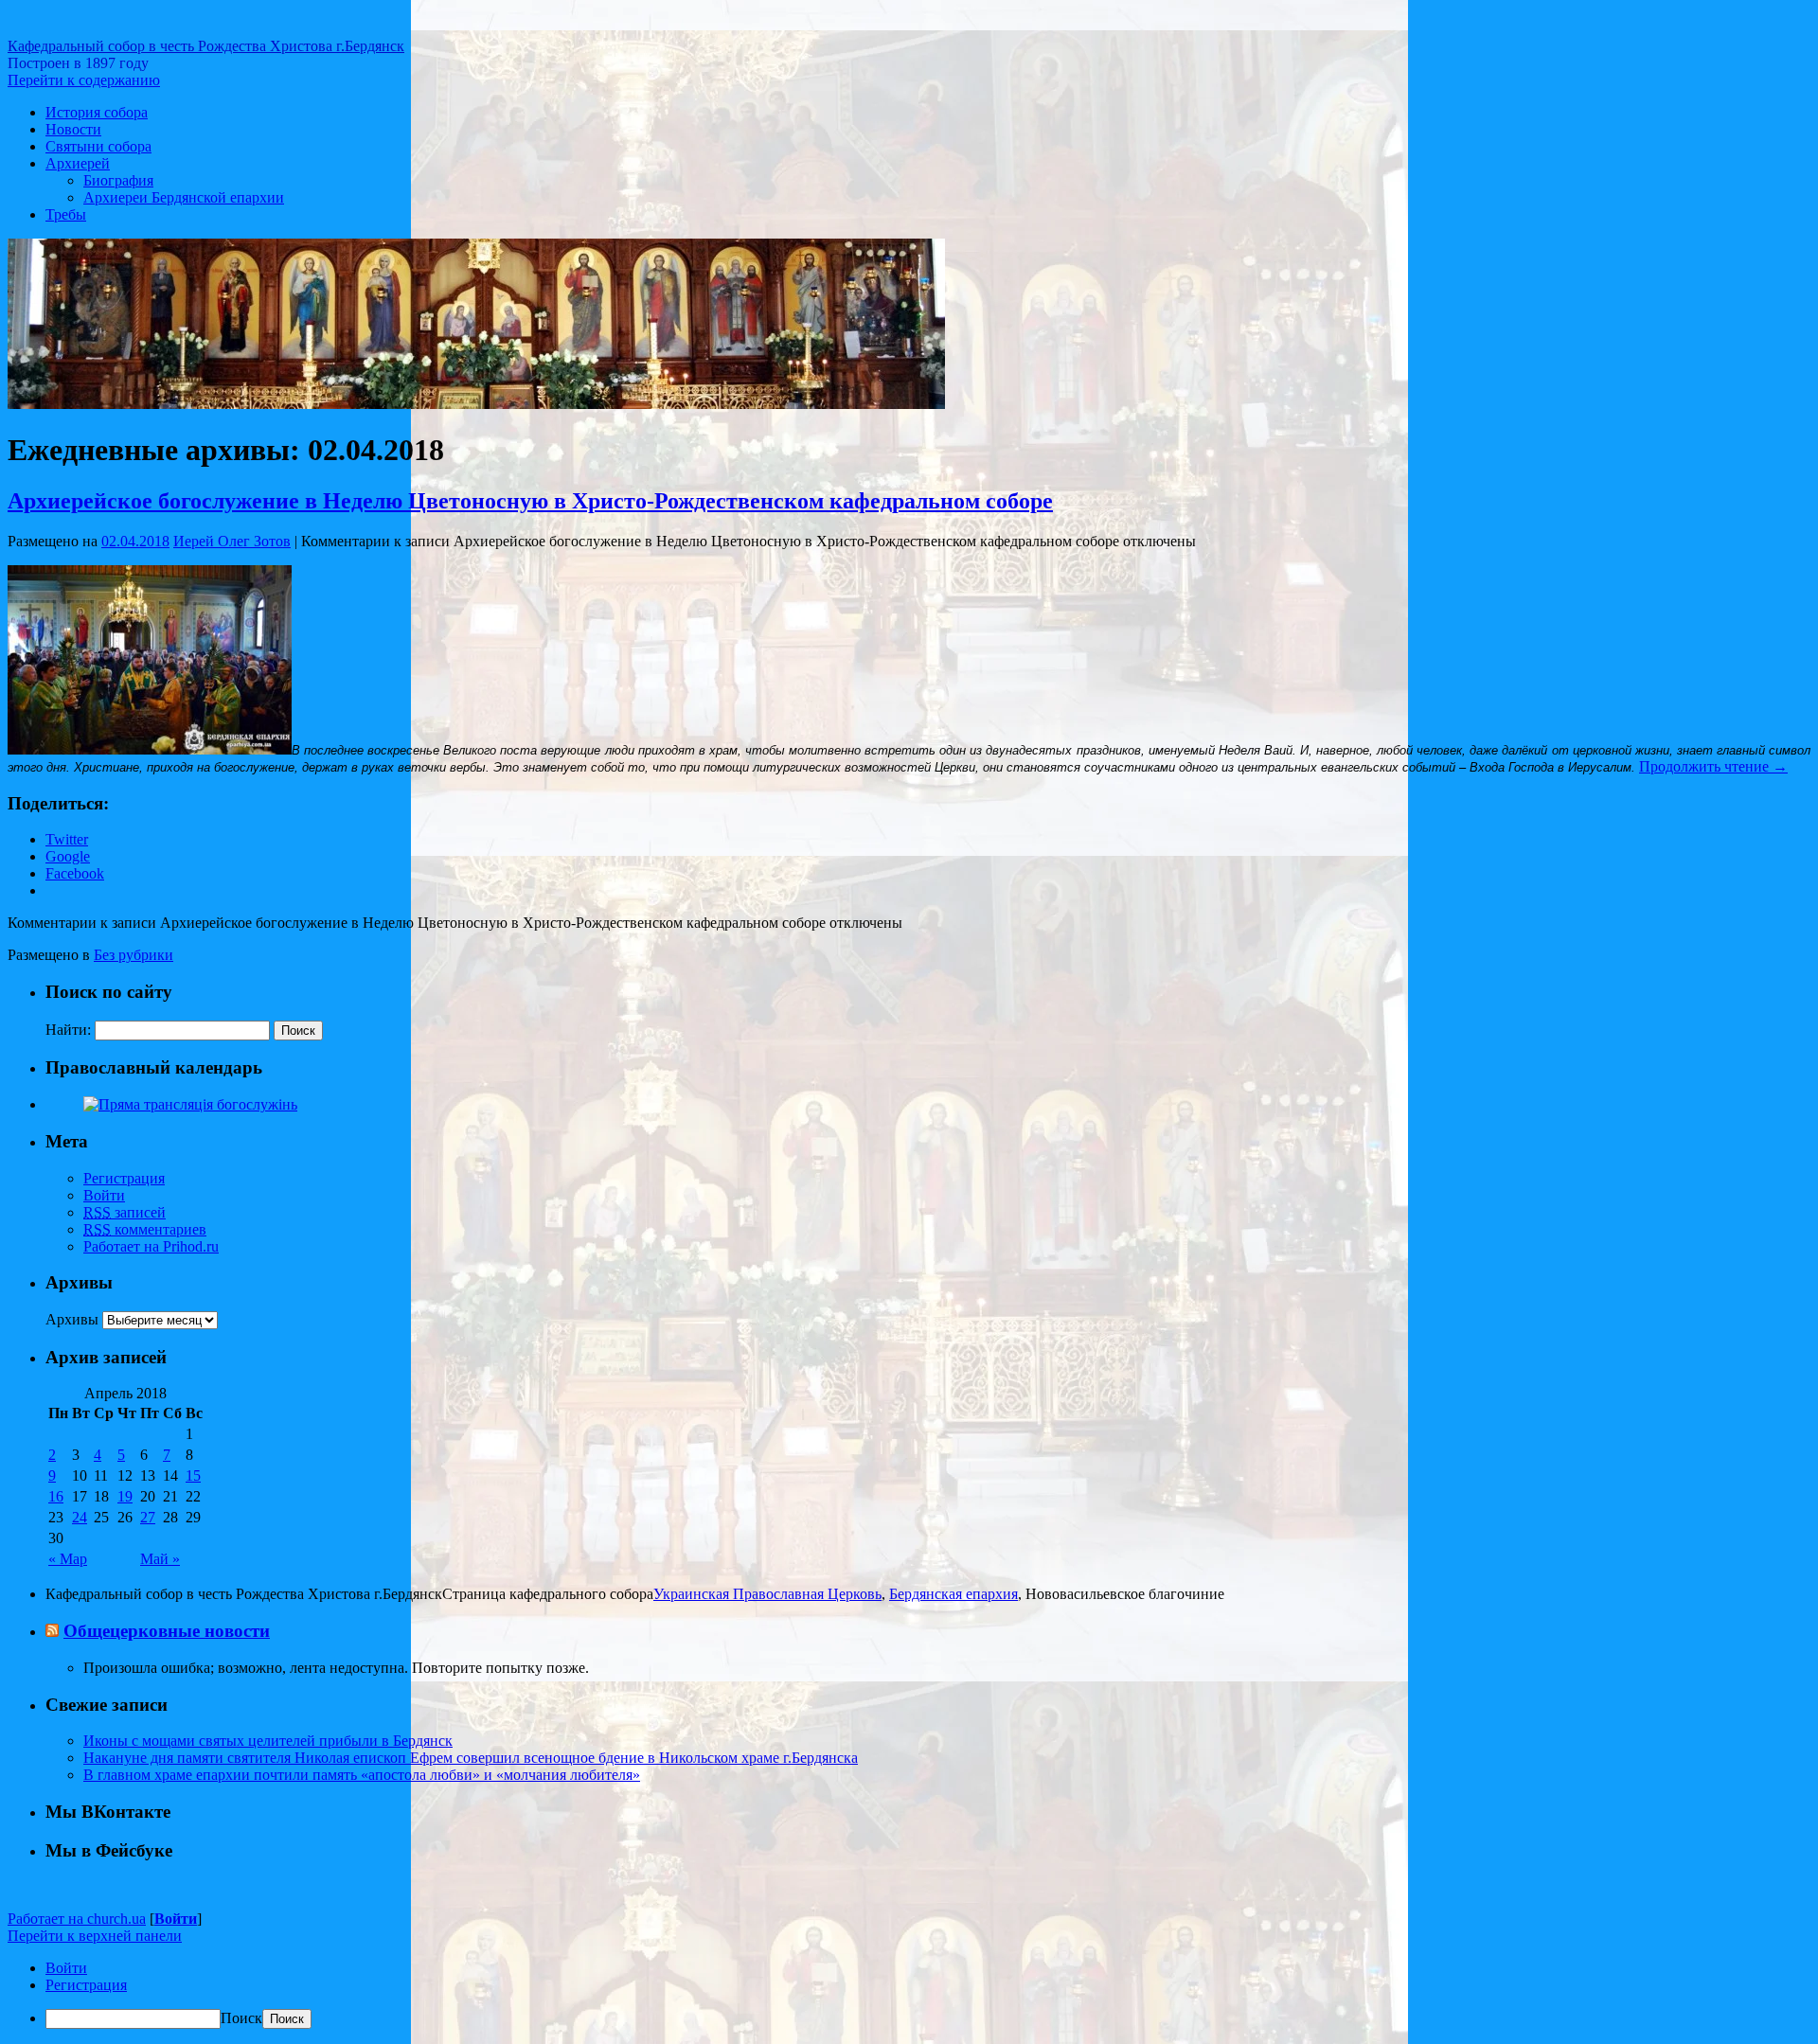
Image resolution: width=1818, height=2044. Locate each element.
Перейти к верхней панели (95, 1936)
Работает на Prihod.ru (151, 1246)
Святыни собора (98, 146)
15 (193, 1475)
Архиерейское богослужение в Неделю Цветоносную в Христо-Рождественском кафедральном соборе (530, 501)
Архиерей (78, 163)
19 (125, 1496)
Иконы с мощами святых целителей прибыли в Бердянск (268, 1741)
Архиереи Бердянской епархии (184, 197)
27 (148, 1517)
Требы (66, 214)
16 (56, 1496)
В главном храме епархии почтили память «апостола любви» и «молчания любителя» (362, 1775)
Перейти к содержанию (84, 80)
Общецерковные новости (167, 1631)
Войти (104, 1195)
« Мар (68, 1559)
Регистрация (124, 1178)
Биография (118, 180)
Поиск (241, 2018)
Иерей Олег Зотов (232, 541)
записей (125, 1212)
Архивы (72, 1319)
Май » (160, 1559)
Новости (73, 129)
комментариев (145, 1229)
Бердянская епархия (954, 1594)
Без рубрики (134, 955)
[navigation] (909, 1994)
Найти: (68, 1030)
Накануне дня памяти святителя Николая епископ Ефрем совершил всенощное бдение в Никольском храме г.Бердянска (471, 1758)
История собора (97, 112)
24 (80, 1517)
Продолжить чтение (1713, 766)
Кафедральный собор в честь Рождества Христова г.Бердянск (206, 46)
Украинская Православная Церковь (767, 1594)
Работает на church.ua (77, 1919)
